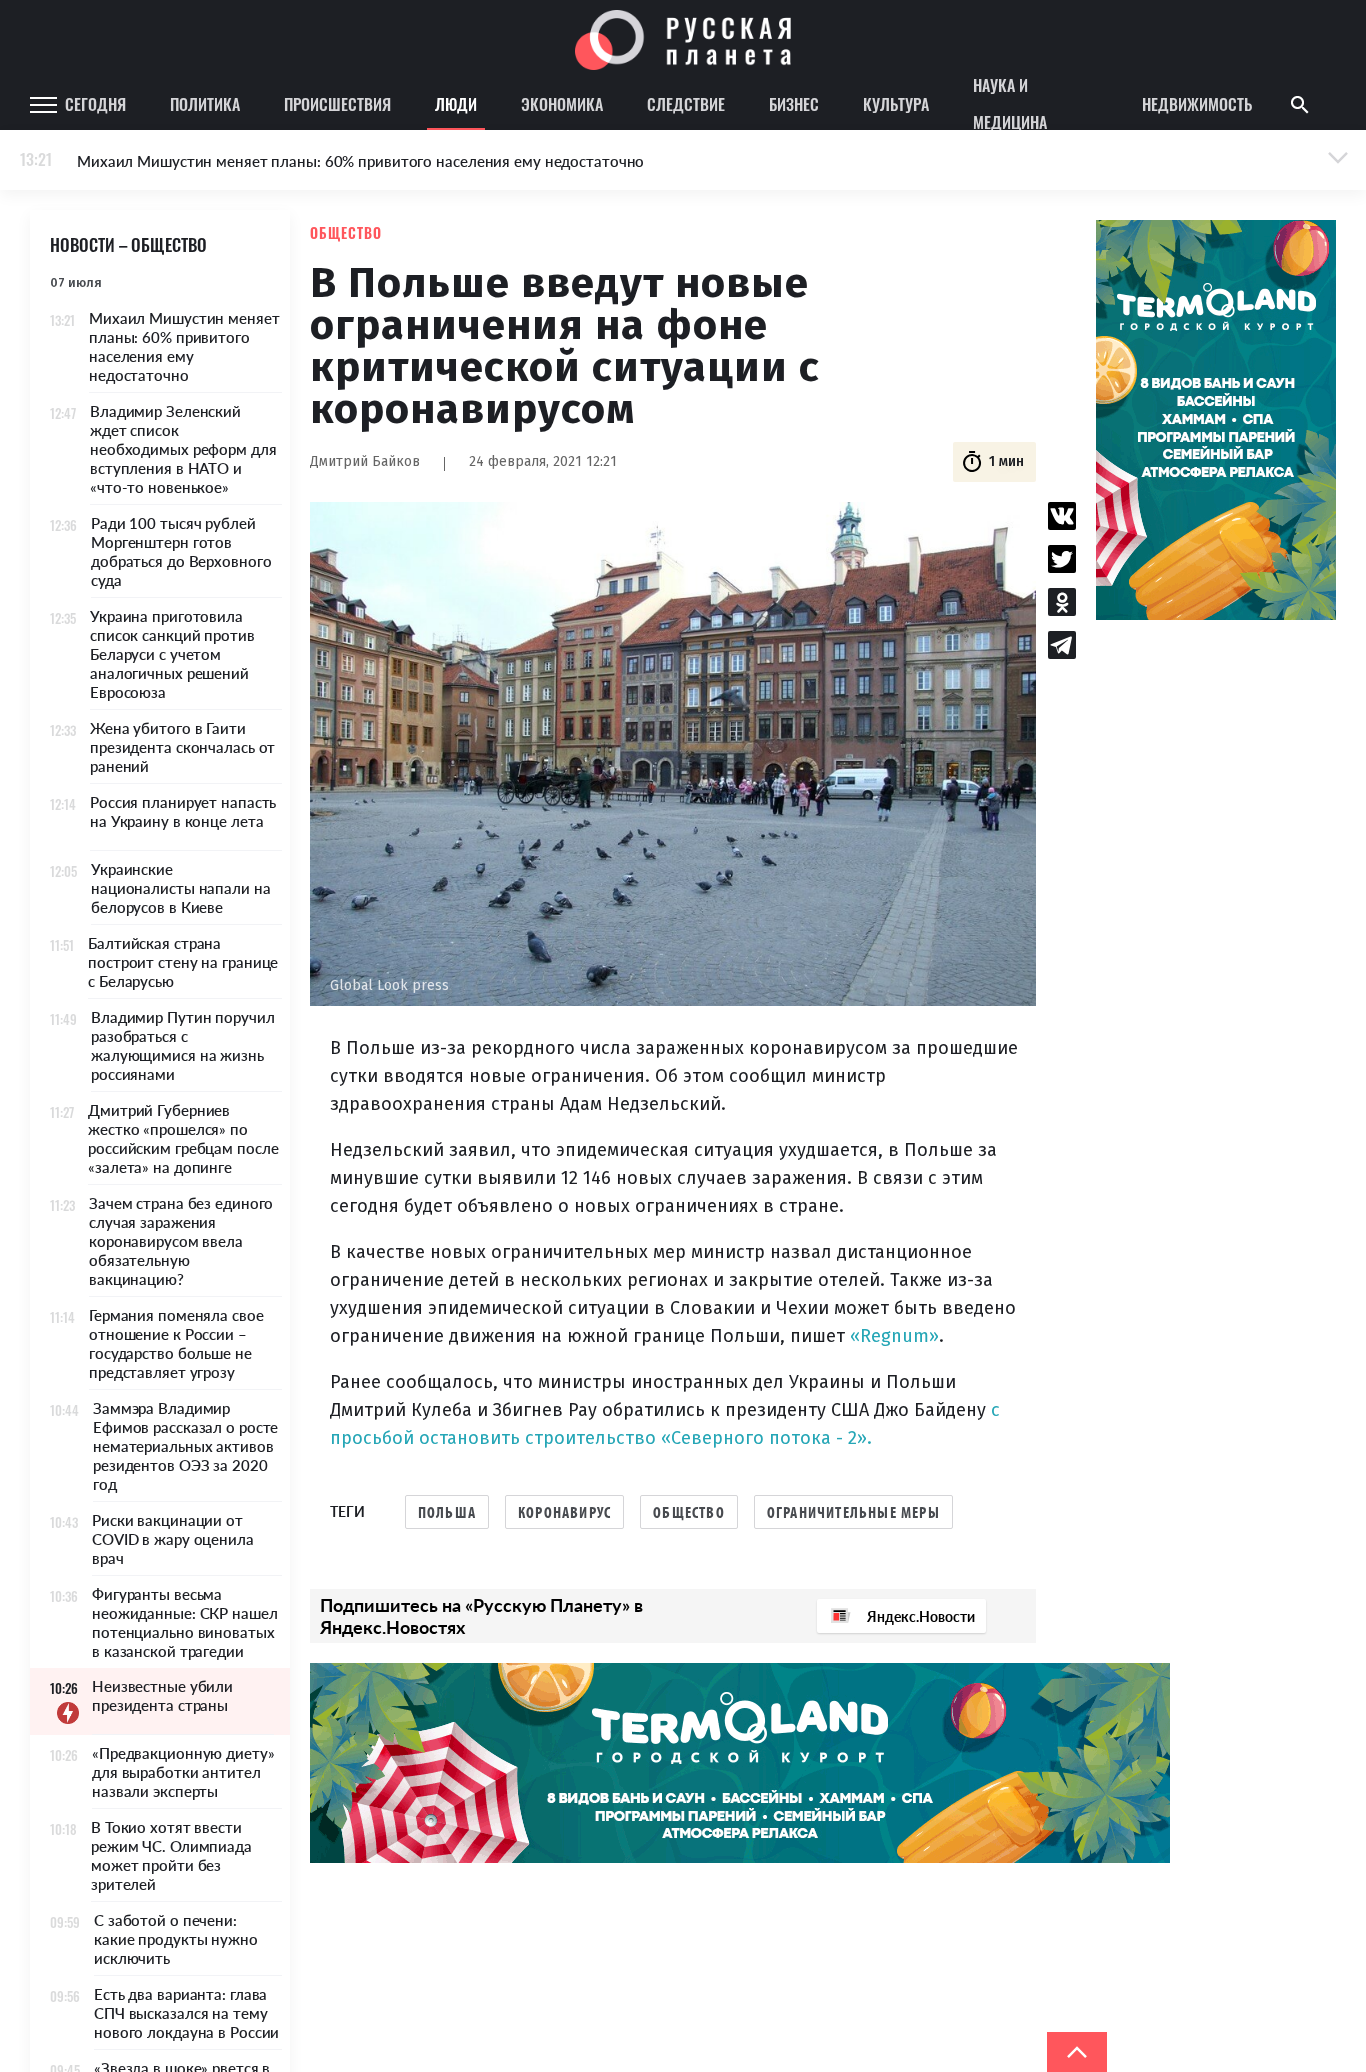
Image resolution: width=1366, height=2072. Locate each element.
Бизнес (794, 104)
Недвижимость (1197, 104)
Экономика (562, 104)
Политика (205, 104)
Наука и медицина (1010, 105)
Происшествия (337, 104)
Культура (896, 104)
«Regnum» (894, 1336)
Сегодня (95, 104)
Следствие (686, 104)
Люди (456, 104)
